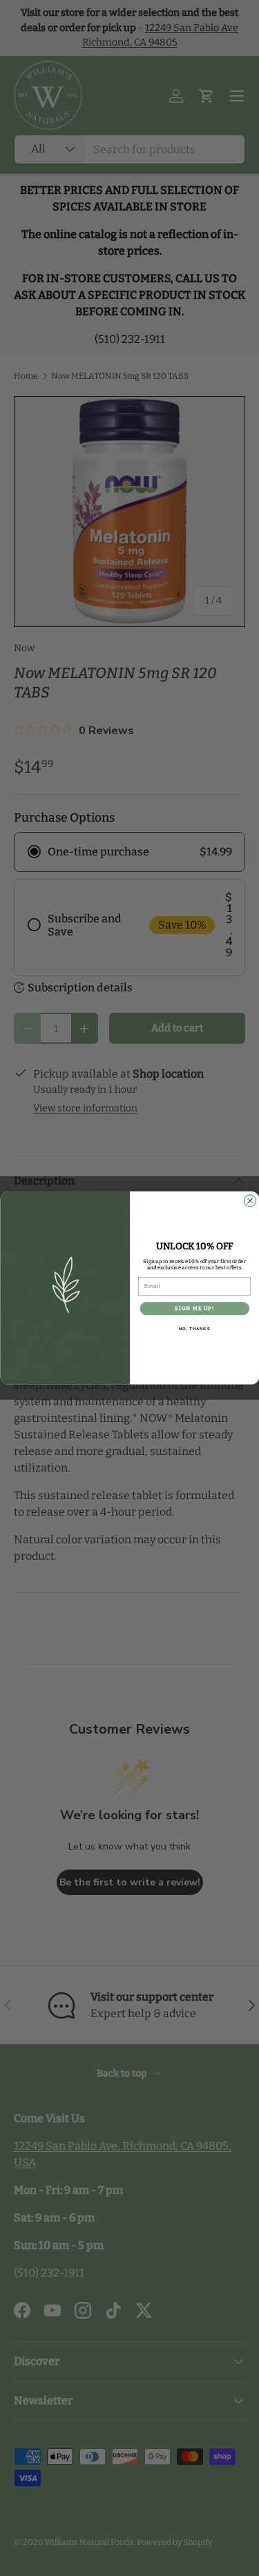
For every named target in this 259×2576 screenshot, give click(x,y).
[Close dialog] (250, 1201)
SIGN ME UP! (194, 1308)
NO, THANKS (194, 1329)
